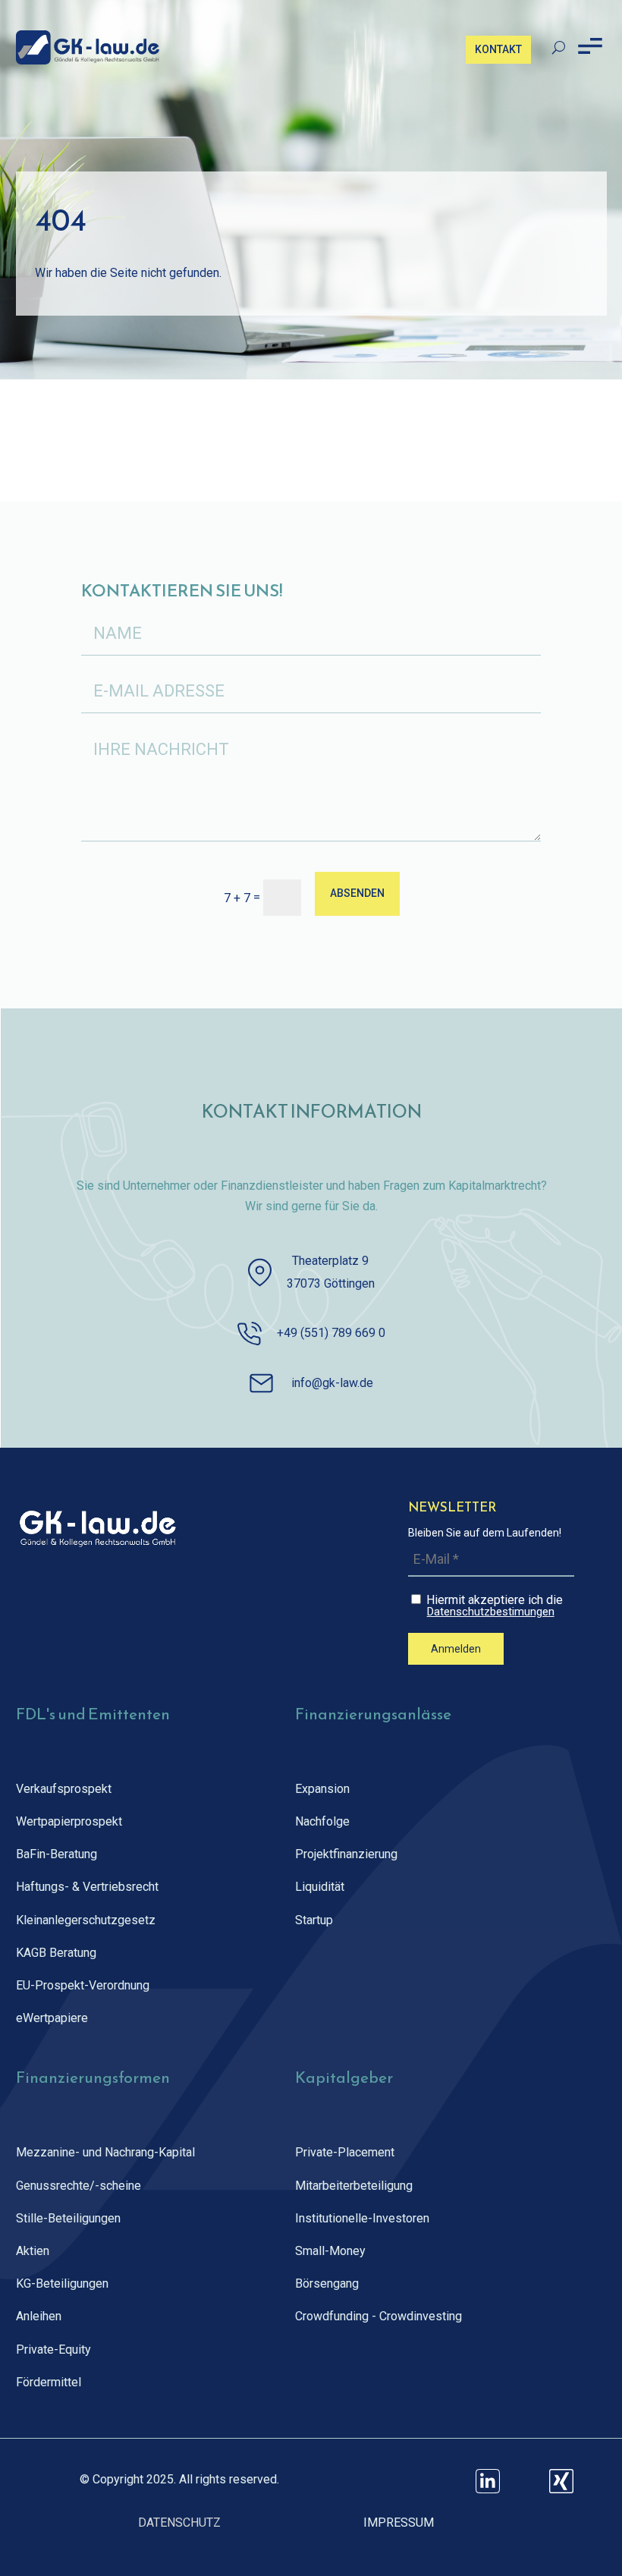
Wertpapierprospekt (69, 1821)
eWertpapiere (52, 2018)
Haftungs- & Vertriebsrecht (87, 1887)
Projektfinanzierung (346, 1854)
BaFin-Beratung (57, 1854)
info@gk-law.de (332, 1383)
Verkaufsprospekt (64, 1789)
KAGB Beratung (56, 1953)
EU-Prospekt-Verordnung (83, 1985)
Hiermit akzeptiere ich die (493, 1605)
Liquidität (320, 1887)
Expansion (322, 1789)
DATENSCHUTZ (179, 2523)
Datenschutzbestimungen (491, 1612)
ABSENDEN (357, 893)
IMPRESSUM (399, 2523)
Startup (314, 1920)
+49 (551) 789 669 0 (331, 1333)
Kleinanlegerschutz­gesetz (86, 1920)
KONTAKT (498, 49)
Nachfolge (322, 1821)
